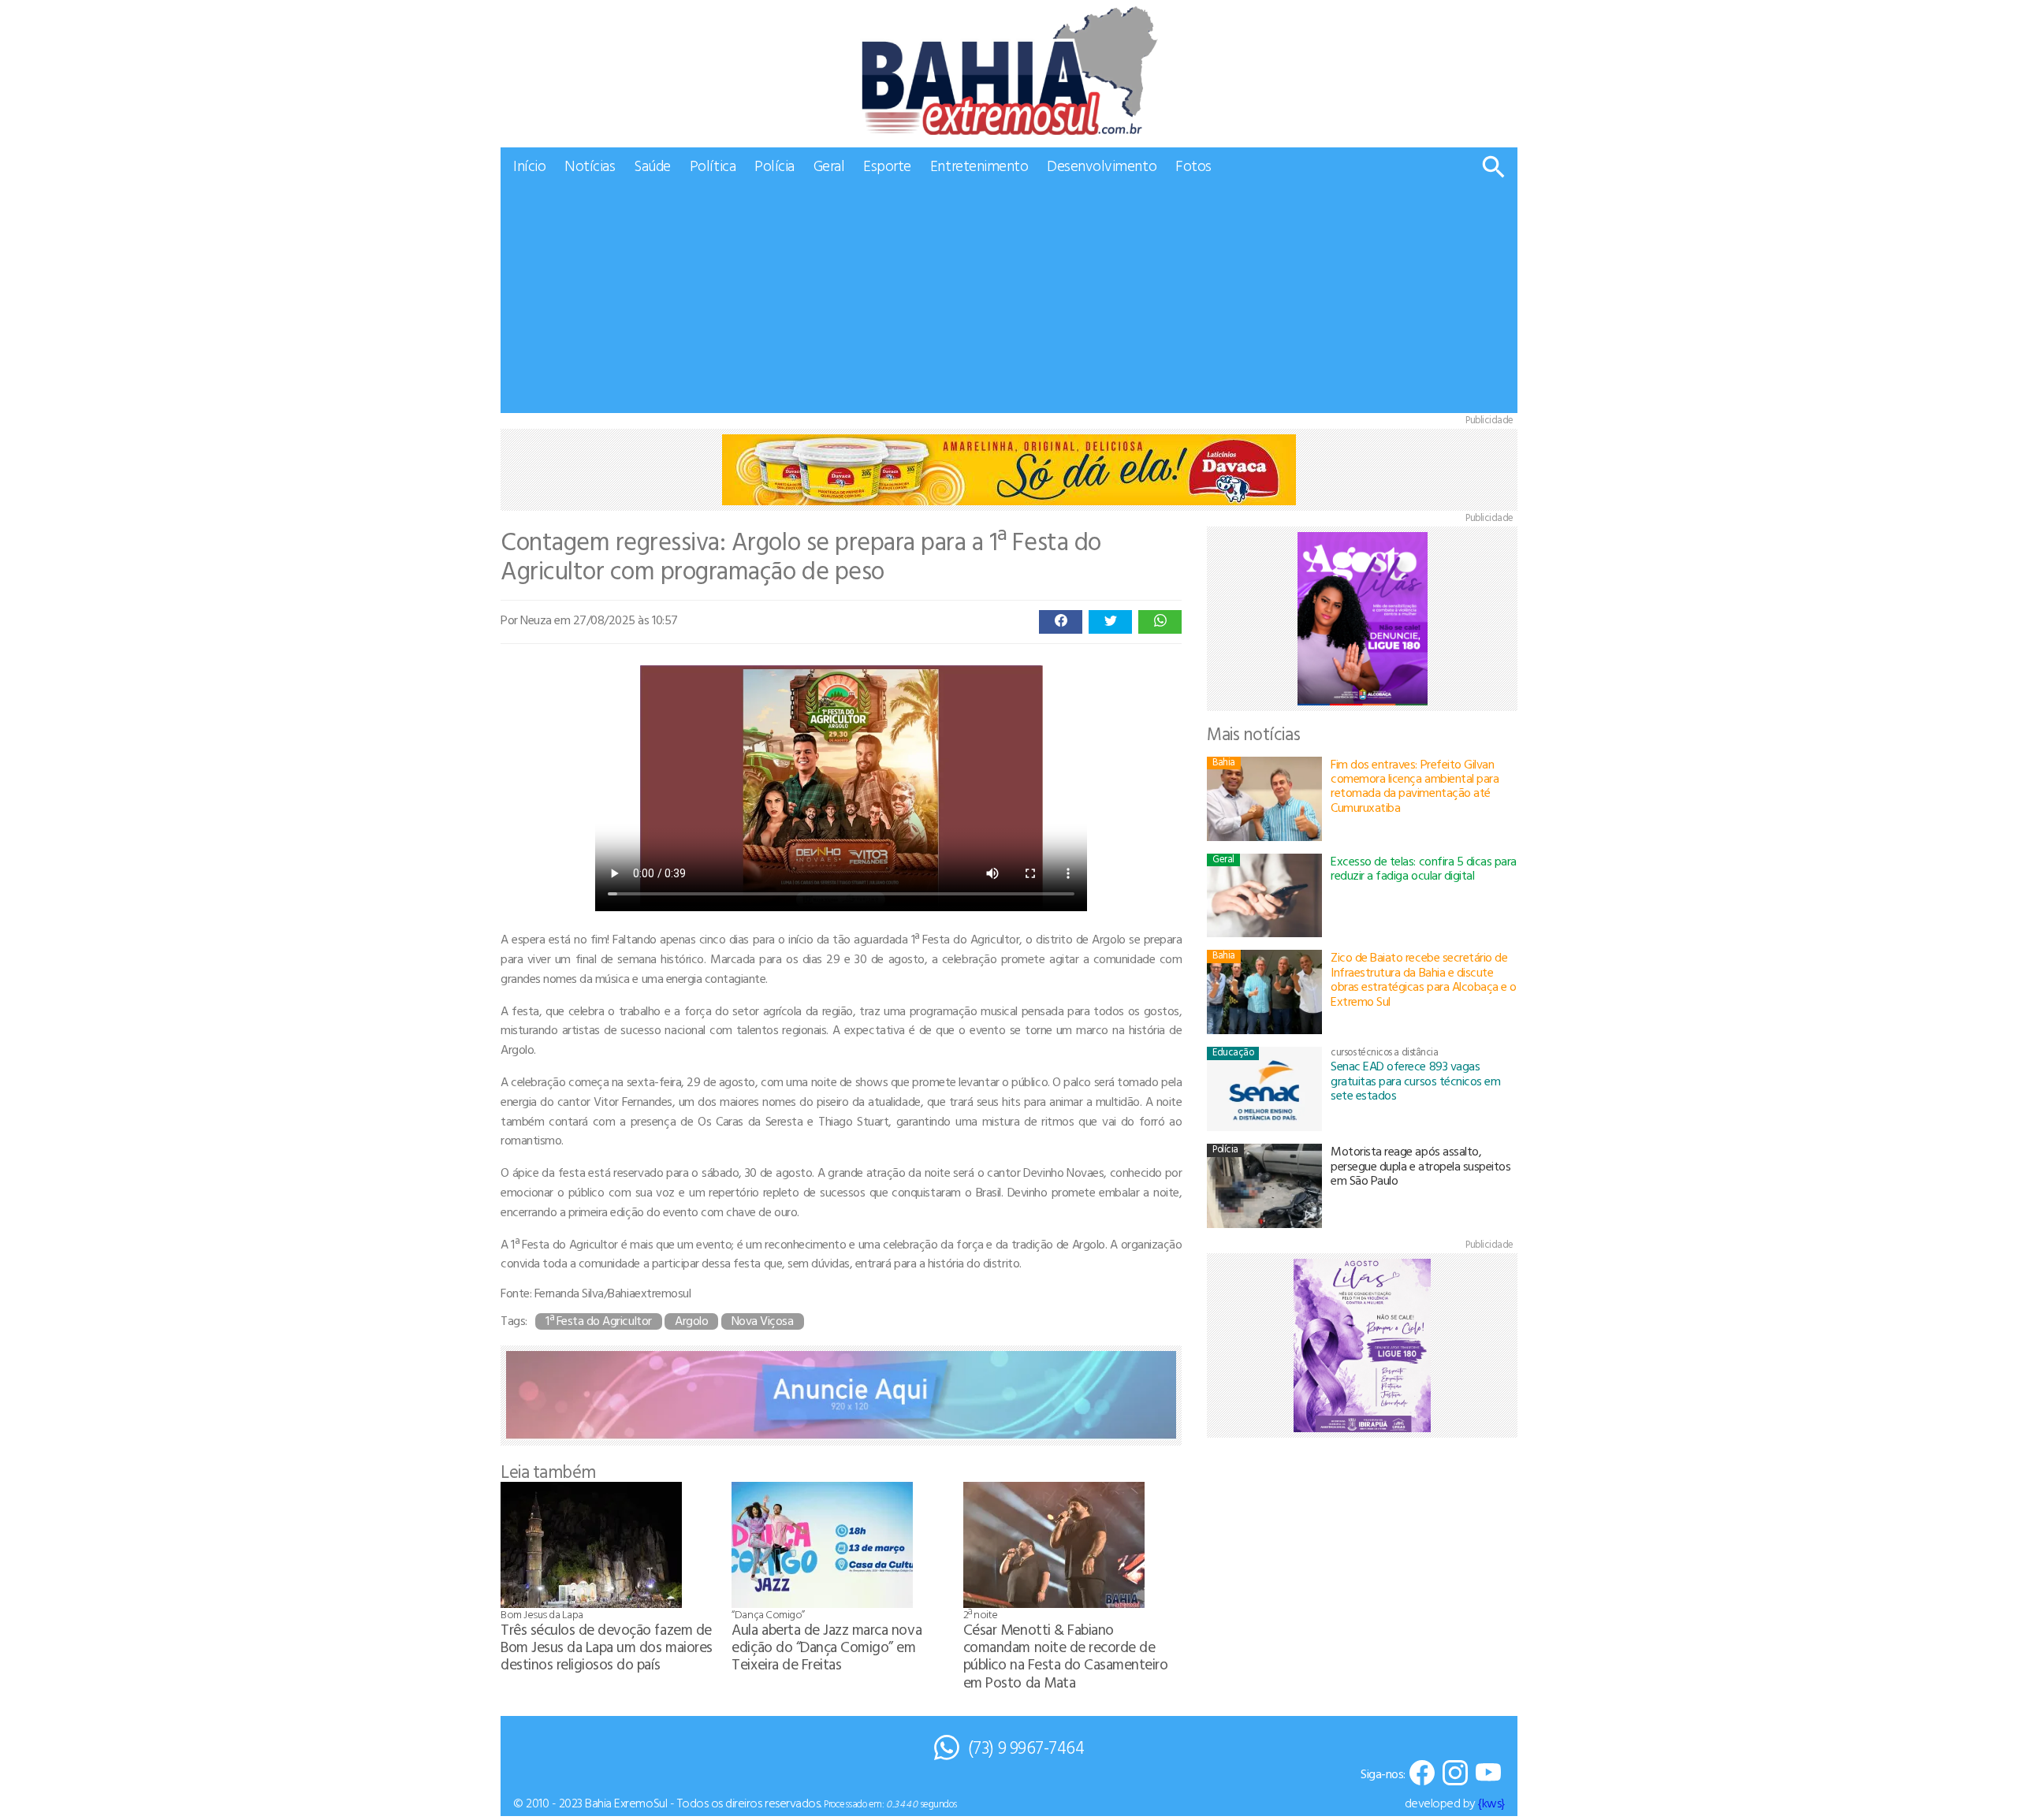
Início (529, 165)
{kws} (1491, 1803)
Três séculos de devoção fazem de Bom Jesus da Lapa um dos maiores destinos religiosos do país (607, 1646)
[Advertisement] (1009, 303)
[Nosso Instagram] (1455, 1774)
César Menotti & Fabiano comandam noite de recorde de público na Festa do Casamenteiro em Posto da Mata (1066, 1655)
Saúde (652, 165)
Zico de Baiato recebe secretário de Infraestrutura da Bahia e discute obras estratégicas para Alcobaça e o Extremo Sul (1424, 979)
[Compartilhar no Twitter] (1110, 622)
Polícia (774, 165)
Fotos (1193, 165)
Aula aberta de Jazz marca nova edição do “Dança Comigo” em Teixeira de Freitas (827, 1646)
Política (713, 165)
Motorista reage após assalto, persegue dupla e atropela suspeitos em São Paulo (1420, 1165)
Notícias (590, 165)
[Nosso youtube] (1488, 1774)
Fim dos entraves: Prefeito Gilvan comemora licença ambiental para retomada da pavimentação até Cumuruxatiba (1415, 785)
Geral (829, 165)
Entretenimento (979, 165)
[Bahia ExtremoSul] (1009, 71)
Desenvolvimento (1102, 165)
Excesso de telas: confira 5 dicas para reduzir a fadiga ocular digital (1424, 868)
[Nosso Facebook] (1422, 1774)
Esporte (887, 165)
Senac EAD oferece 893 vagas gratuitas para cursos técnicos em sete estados (1415, 1080)
